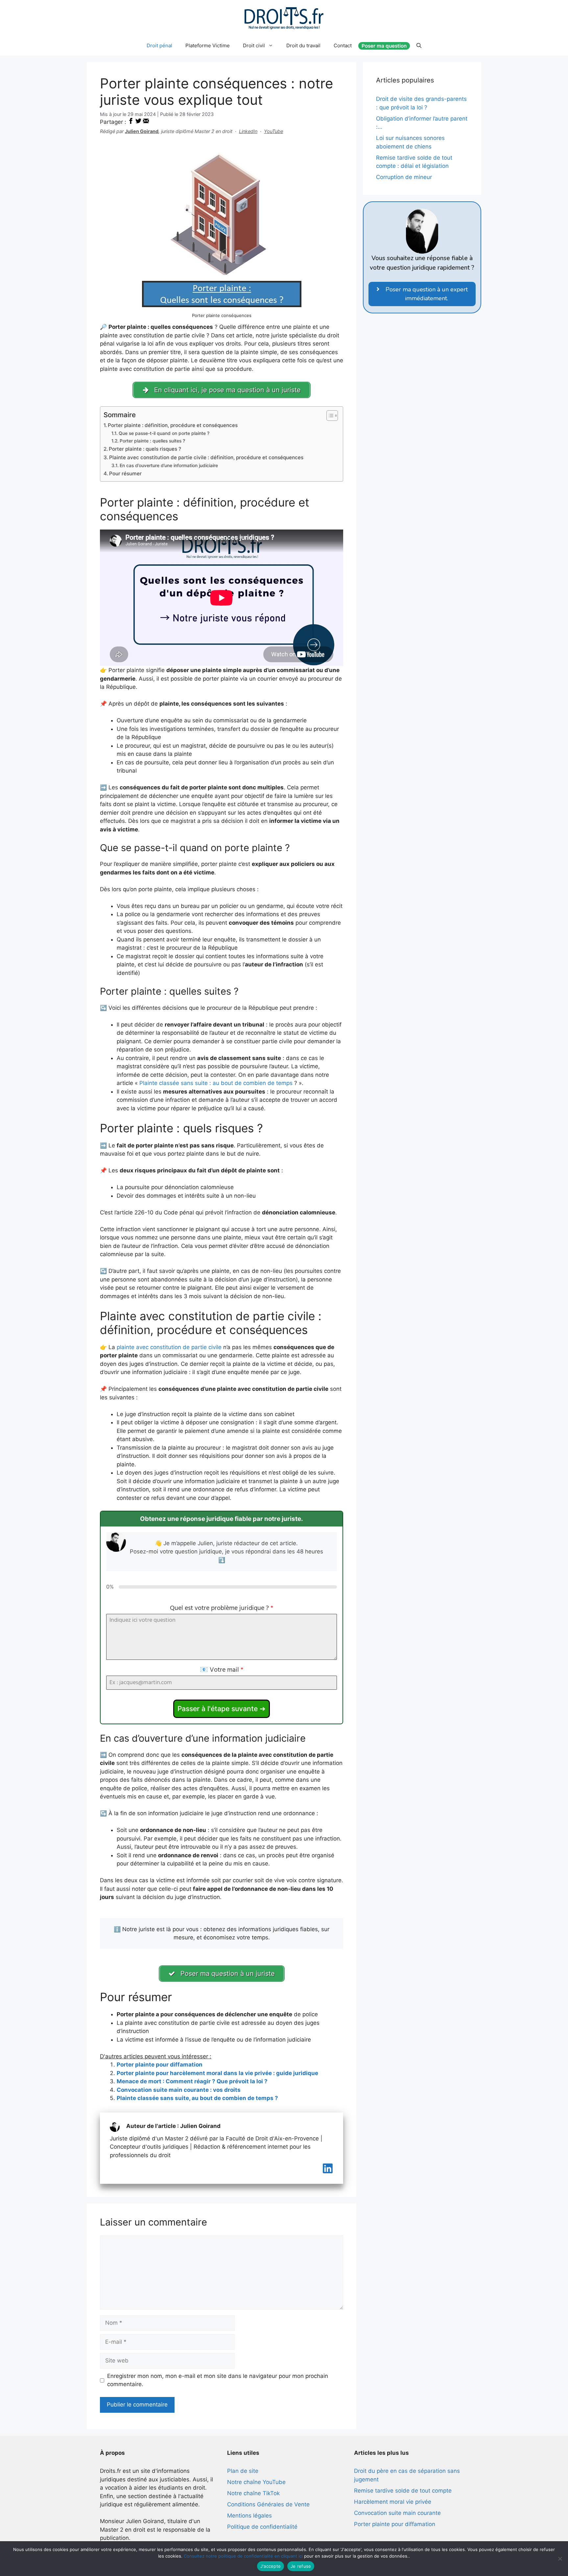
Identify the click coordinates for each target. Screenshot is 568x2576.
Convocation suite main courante (397, 2513)
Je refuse (301, 2566)
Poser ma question (384, 46)
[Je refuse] (560, 2559)
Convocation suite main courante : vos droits (179, 2090)
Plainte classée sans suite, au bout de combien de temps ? (197, 2098)
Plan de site (243, 2471)
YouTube (273, 131)
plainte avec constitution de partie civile (169, 1347)
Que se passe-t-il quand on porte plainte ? (164, 433)
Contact (343, 45)
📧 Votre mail (222, 1670)
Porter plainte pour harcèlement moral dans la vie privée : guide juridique (217, 2073)
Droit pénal (159, 45)
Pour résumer (125, 474)
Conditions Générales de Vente (268, 2504)
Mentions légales (249, 2516)
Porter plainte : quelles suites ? (152, 441)
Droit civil (254, 45)
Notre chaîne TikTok (253, 2493)
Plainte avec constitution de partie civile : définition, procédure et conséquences (206, 457)
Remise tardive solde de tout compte (403, 2491)
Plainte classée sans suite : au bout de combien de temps (216, 1083)
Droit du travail (303, 45)
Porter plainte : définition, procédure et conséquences (173, 425)
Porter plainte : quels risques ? (145, 449)
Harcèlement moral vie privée (393, 2502)
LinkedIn (248, 131)
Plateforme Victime (208, 45)
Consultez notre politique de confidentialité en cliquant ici (243, 2556)
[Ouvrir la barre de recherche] (419, 46)
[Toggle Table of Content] (329, 416)
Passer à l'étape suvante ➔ (222, 1709)
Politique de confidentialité (262, 2527)
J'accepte (271, 2566)
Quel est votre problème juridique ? (222, 1608)
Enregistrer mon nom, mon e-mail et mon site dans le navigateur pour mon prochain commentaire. (218, 2380)
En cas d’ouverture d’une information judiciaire (169, 465)
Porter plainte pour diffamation (160, 2065)
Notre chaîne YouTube (256, 2482)
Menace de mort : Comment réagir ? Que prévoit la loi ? (192, 2081)
